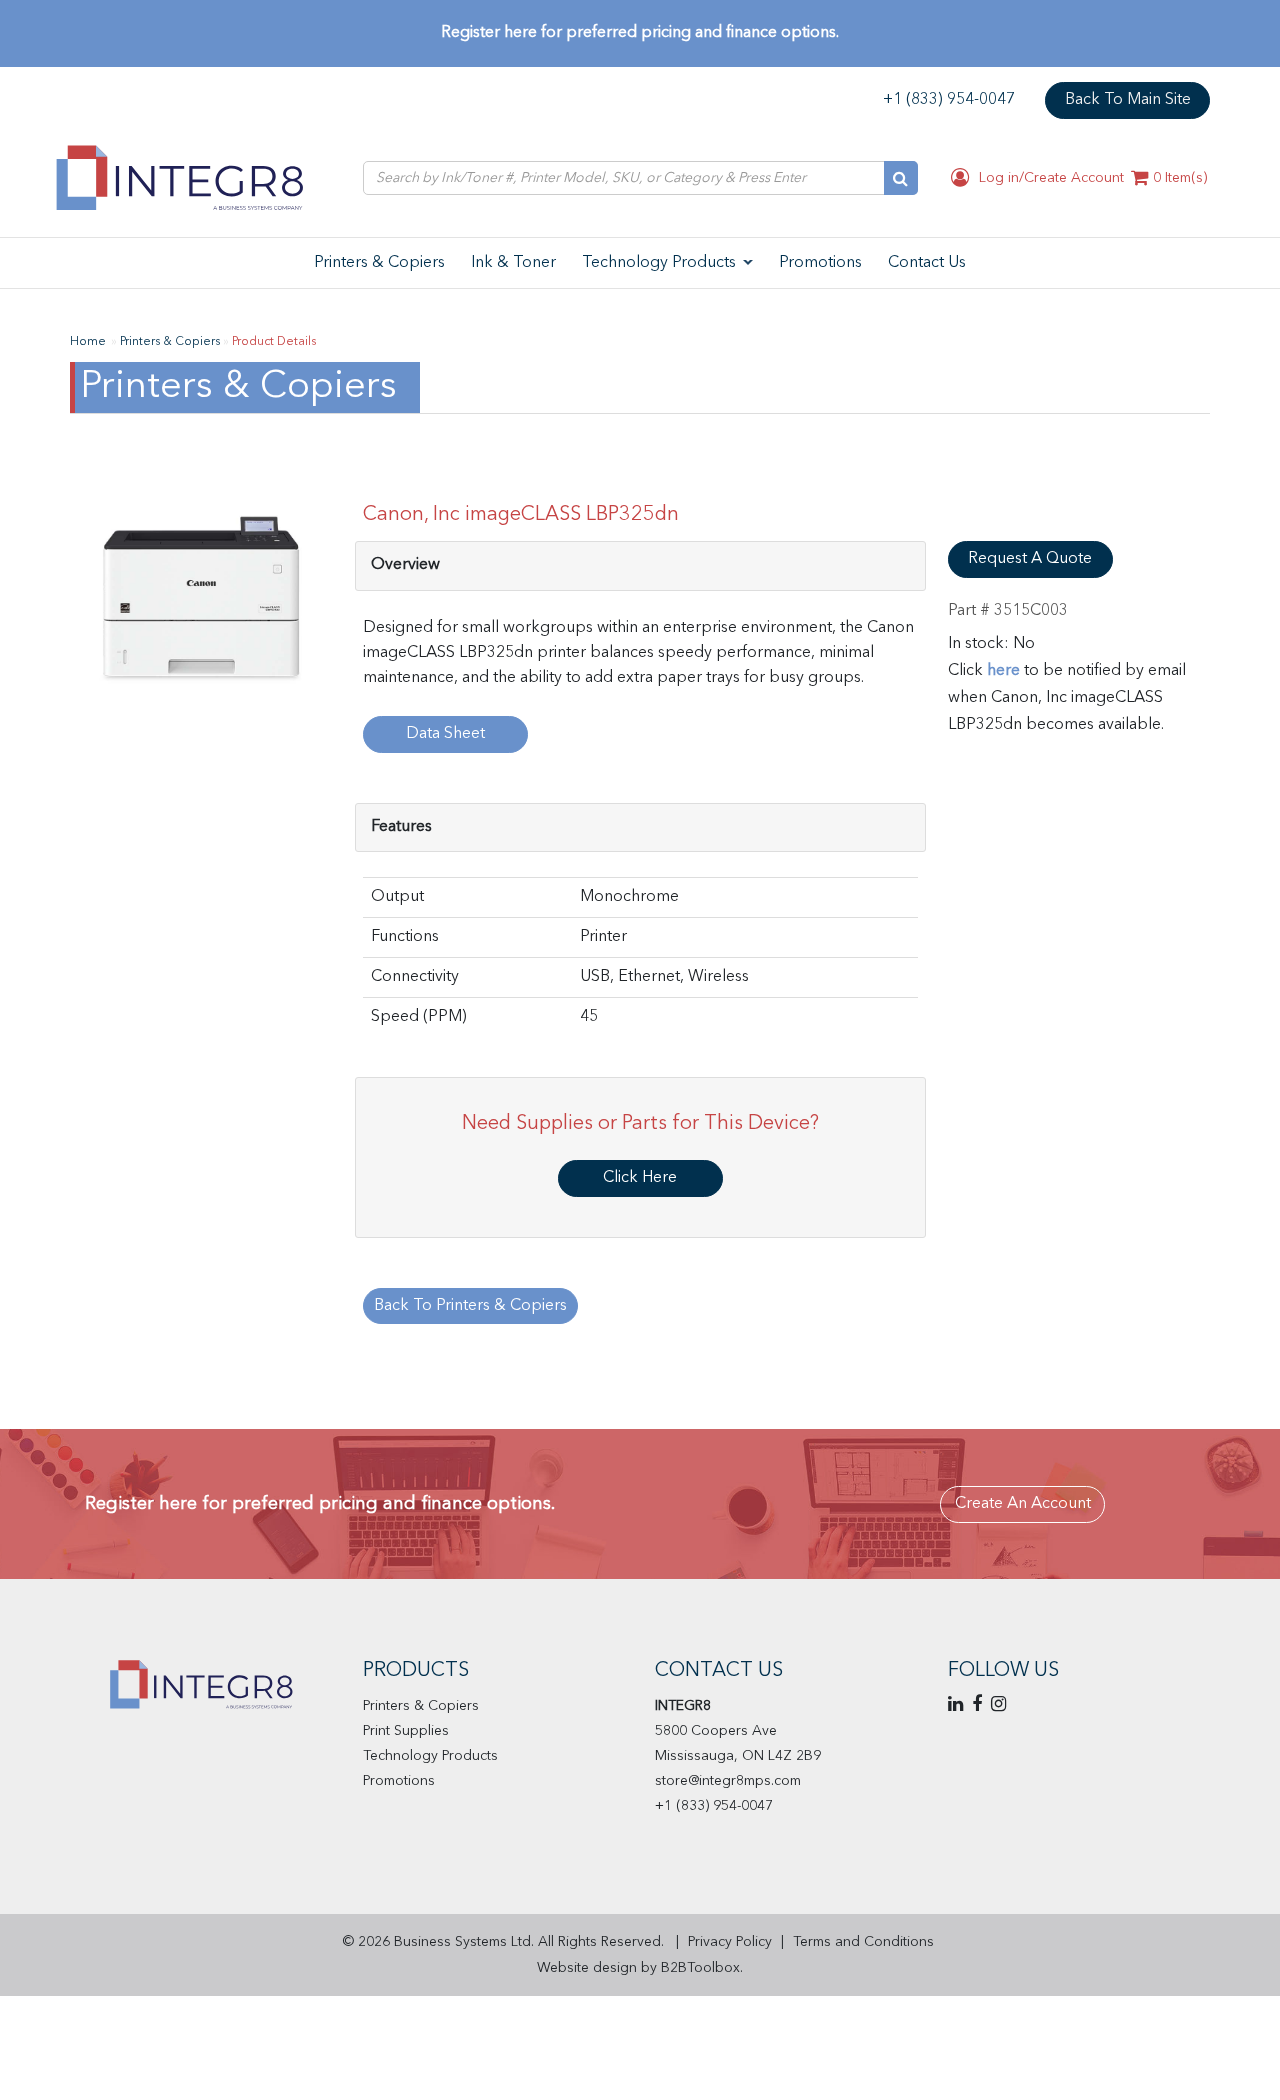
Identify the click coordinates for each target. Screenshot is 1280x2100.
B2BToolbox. (702, 1968)
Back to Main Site (1128, 100)
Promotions (399, 1781)
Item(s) (1180, 178)
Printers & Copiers (421, 1706)
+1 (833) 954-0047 (949, 100)
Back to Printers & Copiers (470, 1306)
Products (416, 1671)
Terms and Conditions (863, 1942)
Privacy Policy (730, 1942)
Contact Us (719, 1671)
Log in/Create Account (1049, 178)
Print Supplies (406, 1731)
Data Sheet (445, 734)
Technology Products (430, 1756)
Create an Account (1023, 1504)
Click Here (640, 1178)
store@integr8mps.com (728, 1781)
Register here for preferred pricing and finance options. (640, 33)
